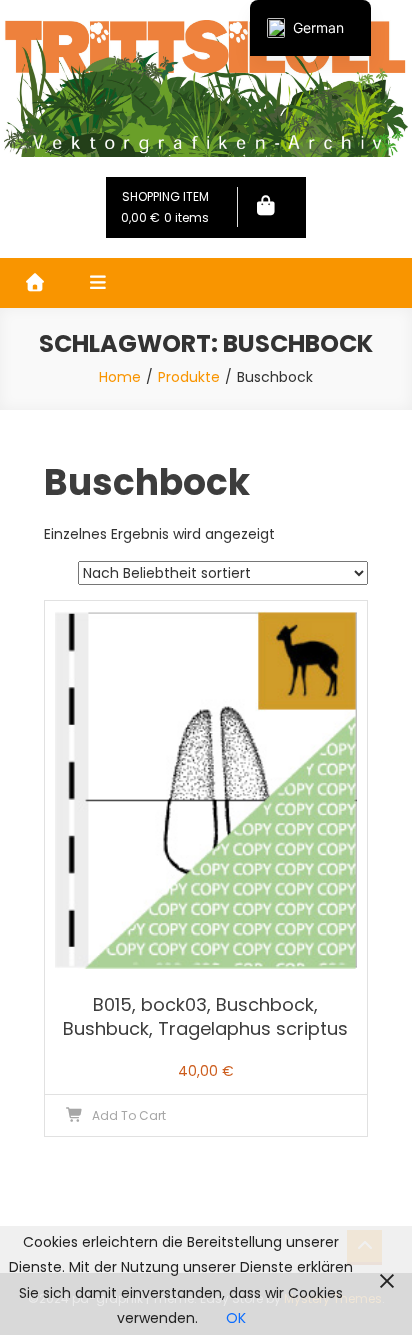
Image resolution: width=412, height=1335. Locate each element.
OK (236, 1318)
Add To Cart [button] (129, 1115)
